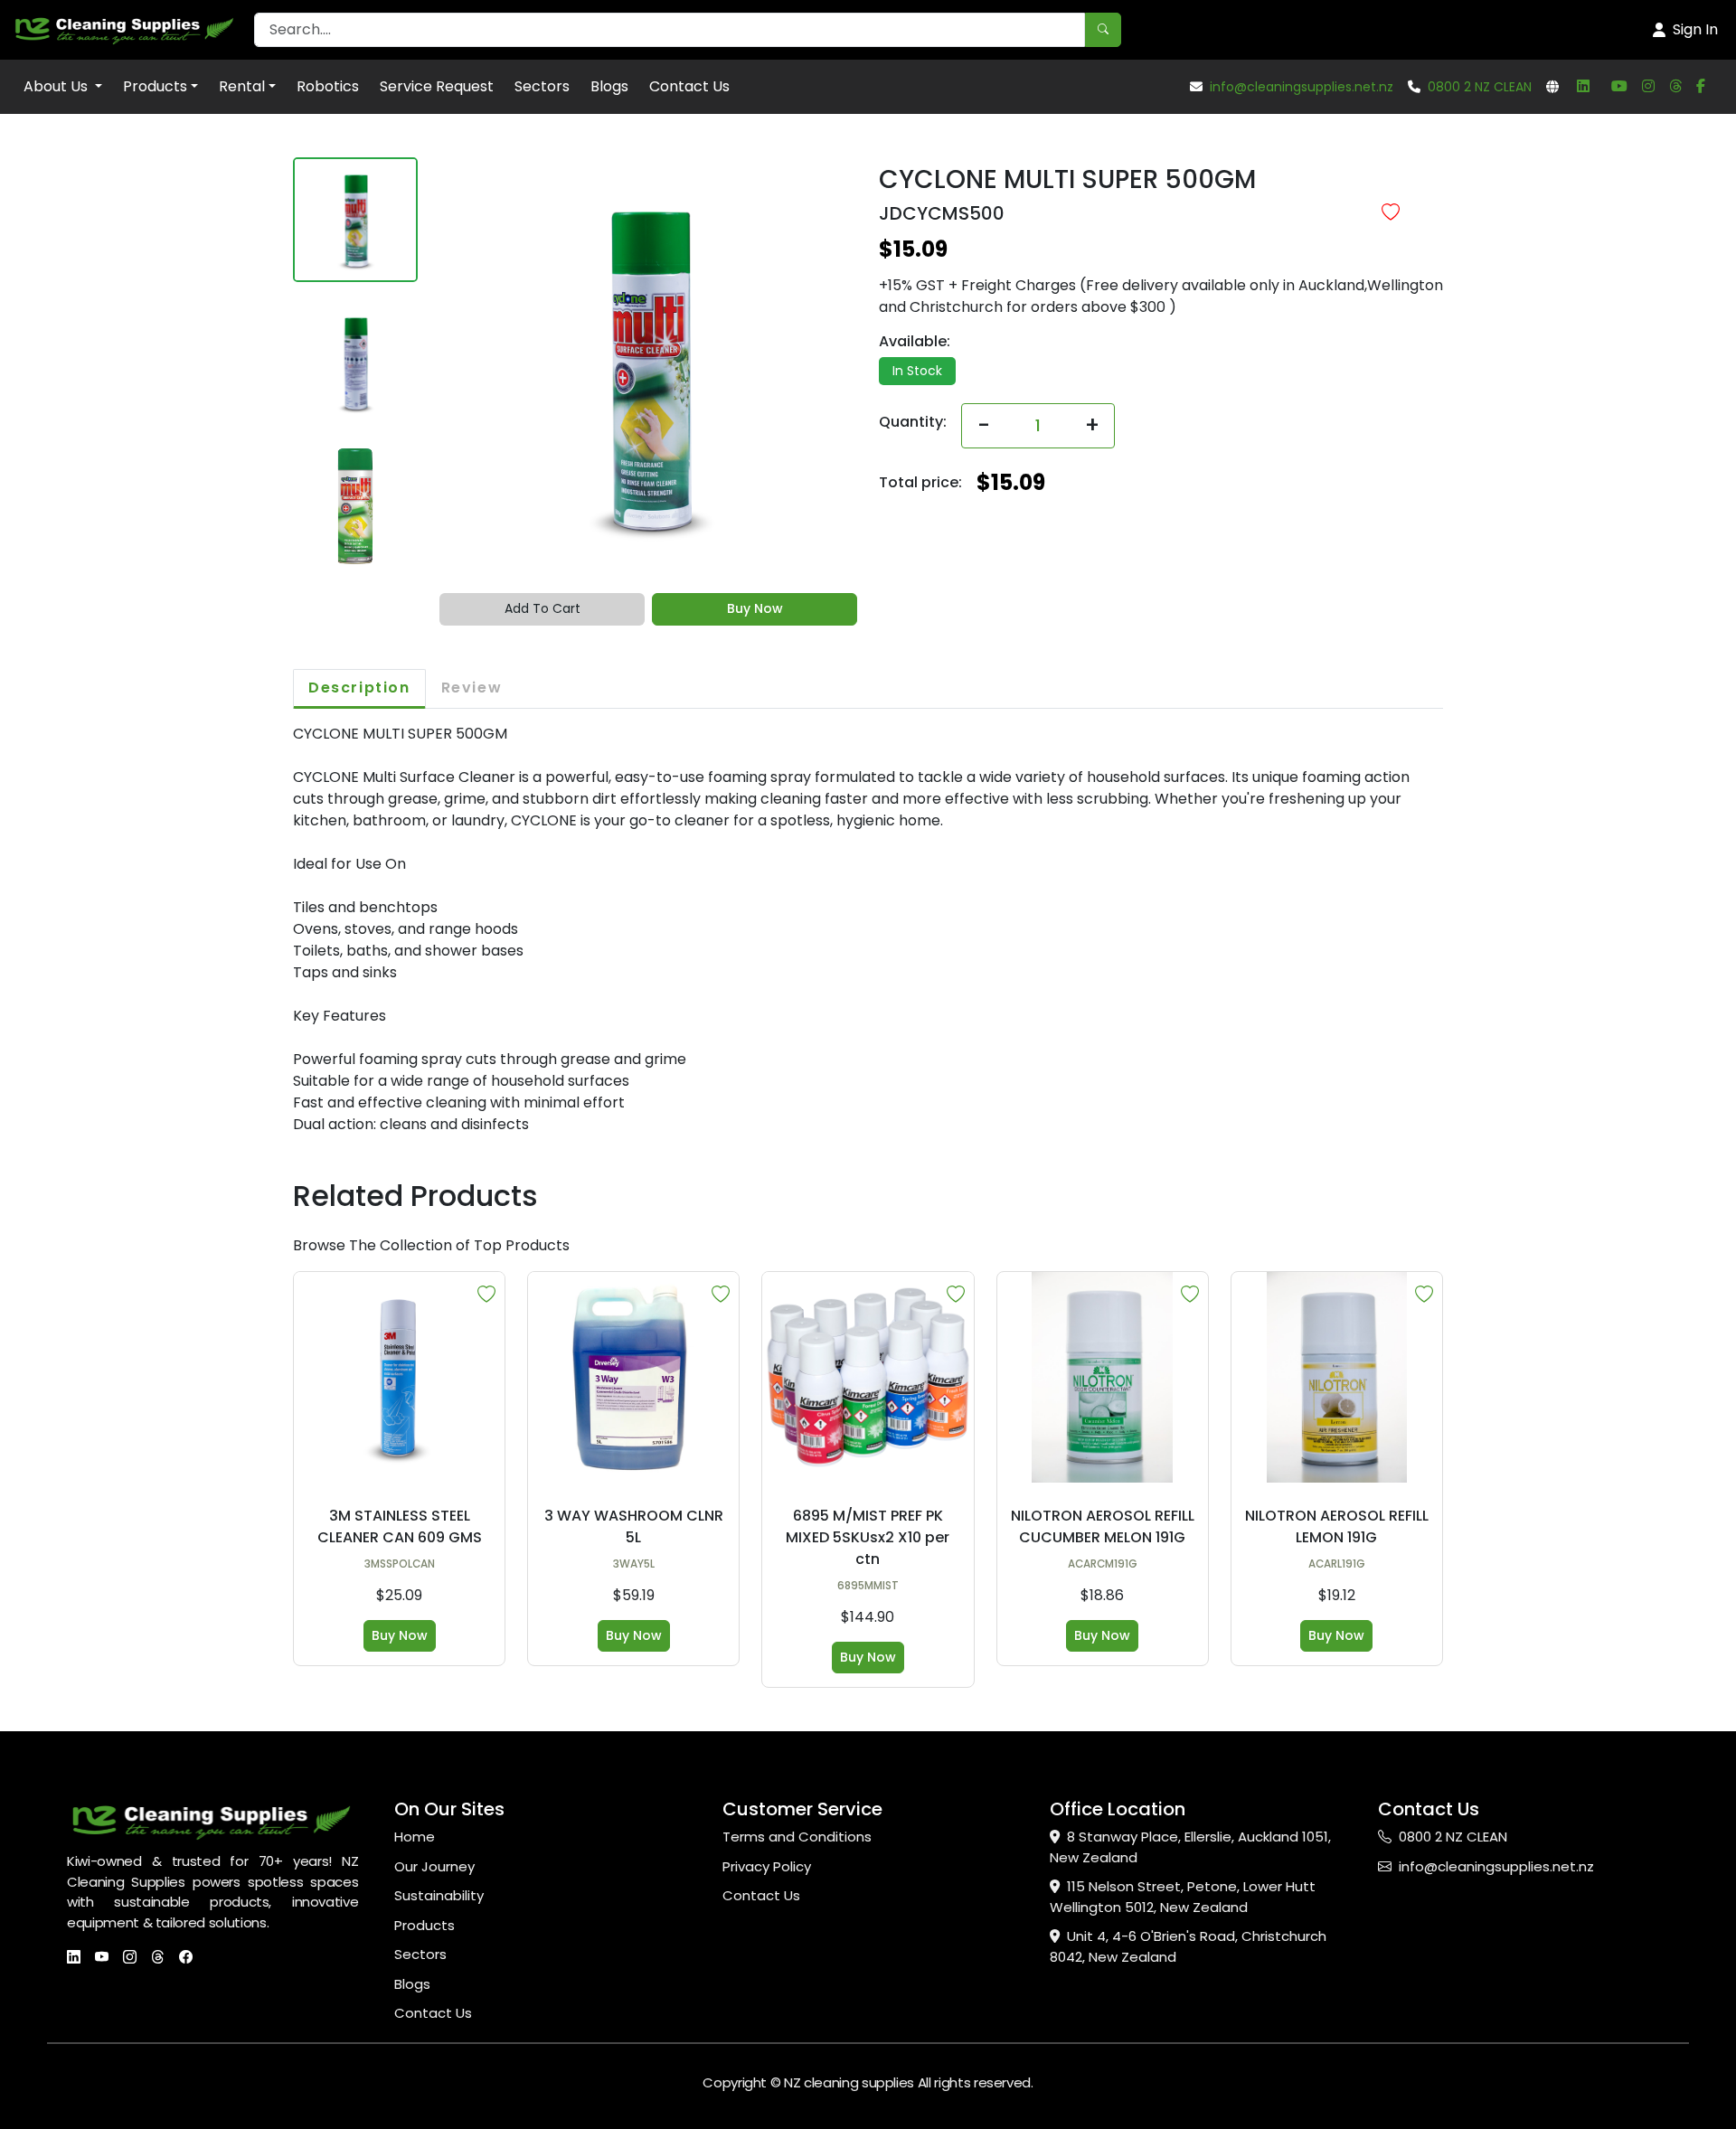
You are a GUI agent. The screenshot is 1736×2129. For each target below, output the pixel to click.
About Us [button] (57, 86)
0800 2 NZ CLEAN (1480, 87)
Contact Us (689, 86)
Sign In (1695, 29)
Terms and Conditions (797, 1837)
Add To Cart (542, 608)
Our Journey (434, 1866)
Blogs (609, 86)
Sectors (542, 86)
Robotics (328, 86)
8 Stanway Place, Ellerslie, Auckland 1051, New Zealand (1190, 1847)
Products (155, 86)
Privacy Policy (767, 1866)
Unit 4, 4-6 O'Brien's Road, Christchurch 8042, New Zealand (1188, 1946)
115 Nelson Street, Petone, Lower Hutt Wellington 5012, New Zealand (1183, 1897)
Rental (242, 86)
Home (415, 1837)
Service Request (437, 86)
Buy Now (755, 608)
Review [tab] (472, 688)
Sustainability (439, 1895)
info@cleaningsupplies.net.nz (1302, 87)
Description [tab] (359, 688)
